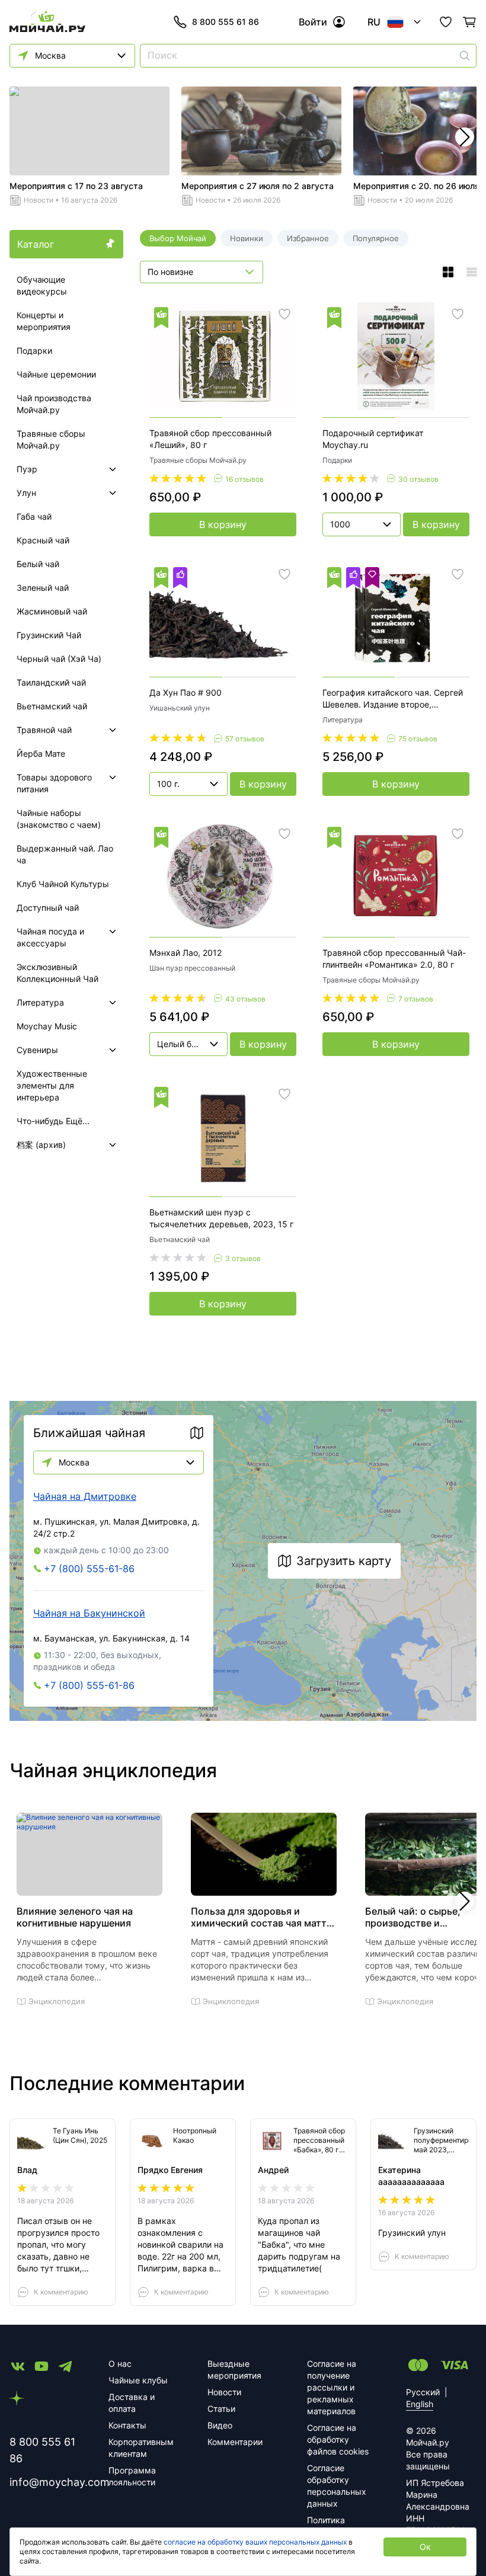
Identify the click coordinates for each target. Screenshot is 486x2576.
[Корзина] (469, 22)
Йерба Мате (41, 753)
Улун (26, 493)
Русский (423, 2392)
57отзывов (245, 739)
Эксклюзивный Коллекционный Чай (57, 973)
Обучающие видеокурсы (42, 285)
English (420, 2404)
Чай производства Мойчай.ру (54, 404)
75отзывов (418, 739)
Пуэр (27, 469)
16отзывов (244, 479)
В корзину (223, 524)
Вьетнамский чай (52, 706)
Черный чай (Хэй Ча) (59, 659)
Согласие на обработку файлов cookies (338, 2439)
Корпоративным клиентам (141, 2448)
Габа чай (34, 516)
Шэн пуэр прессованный (192, 968)
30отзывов (418, 479)
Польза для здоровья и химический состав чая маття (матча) (261, 1917)
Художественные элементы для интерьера (52, 1085)
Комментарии (235, 2442)
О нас (120, 2364)
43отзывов (245, 999)
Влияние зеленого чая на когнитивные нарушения (75, 1917)
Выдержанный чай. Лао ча (65, 854)
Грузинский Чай (49, 635)
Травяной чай (44, 730)
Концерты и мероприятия (44, 321)
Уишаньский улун (180, 708)
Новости (39, 200)
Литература (40, 1002)
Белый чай (38, 564)
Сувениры (37, 1050)
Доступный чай (48, 908)
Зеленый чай (43, 588)
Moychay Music (47, 1026)
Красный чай (43, 540)
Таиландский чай (51, 682)
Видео (220, 2425)
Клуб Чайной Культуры (63, 884)
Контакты (127, 2425)
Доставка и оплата (132, 2403)
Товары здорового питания (54, 783)
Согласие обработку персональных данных (337, 2486)
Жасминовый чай (52, 611)
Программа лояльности (132, 2476)
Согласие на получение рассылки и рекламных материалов (332, 2387)
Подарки (34, 351)
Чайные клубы (138, 2380)
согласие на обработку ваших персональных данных (255, 2542)
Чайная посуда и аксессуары (50, 937)
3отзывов (243, 1258)
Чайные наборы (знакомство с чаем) (59, 819)
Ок (425, 2547)
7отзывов (416, 999)
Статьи (221, 2409)
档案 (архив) (41, 1145)
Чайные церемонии (56, 374)
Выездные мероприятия (234, 2369)
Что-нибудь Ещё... (53, 1121)
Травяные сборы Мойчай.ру (51, 439)
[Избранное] (446, 22)
